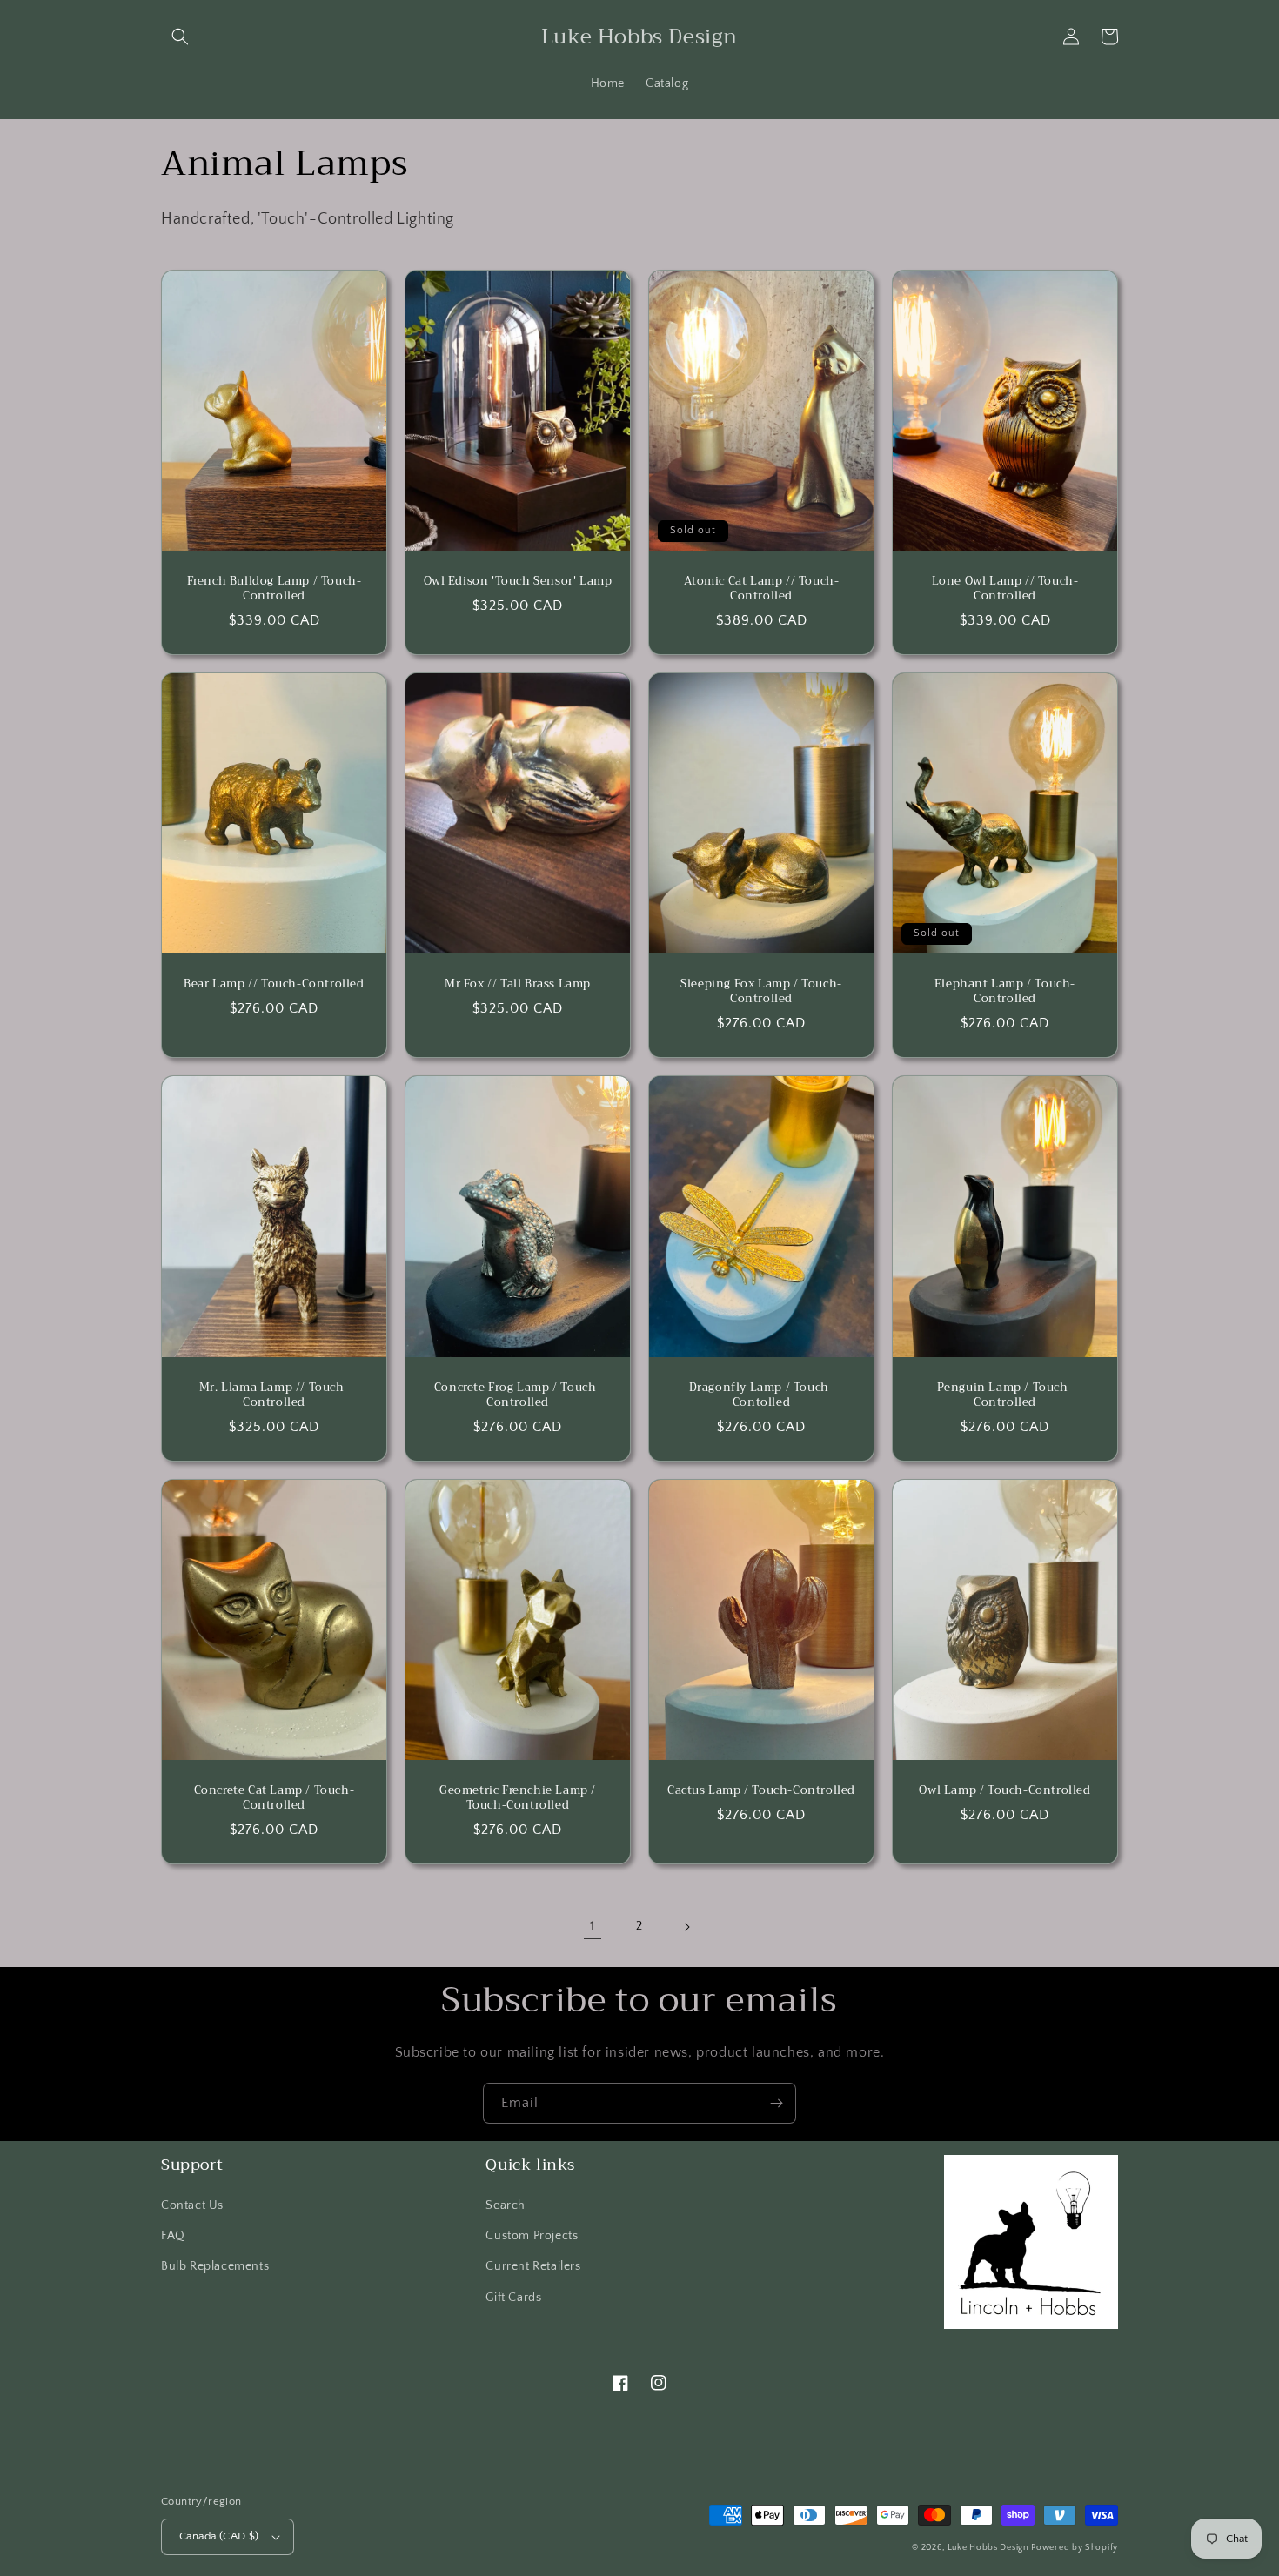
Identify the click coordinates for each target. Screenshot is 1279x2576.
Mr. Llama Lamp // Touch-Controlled (274, 1395)
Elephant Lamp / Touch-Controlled (1005, 992)
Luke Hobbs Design (988, 2548)
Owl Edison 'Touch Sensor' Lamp (518, 582)
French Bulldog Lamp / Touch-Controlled (275, 589)
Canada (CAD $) (219, 2536)
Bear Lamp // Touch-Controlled (274, 984)
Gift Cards (513, 2298)
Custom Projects (532, 2236)
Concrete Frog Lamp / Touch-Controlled (518, 1395)
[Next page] (686, 1927)
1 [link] (593, 1926)
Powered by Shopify (1075, 2548)
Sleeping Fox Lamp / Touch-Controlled (761, 992)
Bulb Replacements (215, 2266)
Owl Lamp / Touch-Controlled (1004, 1791)
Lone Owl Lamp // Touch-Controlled (1005, 589)
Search (506, 2205)
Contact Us (192, 2205)
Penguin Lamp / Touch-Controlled (1005, 1395)
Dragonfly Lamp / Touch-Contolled (762, 1395)
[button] (180, 37)
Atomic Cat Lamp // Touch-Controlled (762, 589)
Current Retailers (533, 2266)
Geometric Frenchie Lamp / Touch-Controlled (518, 1798)
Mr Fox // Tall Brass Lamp (518, 984)
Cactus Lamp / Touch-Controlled (761, 1791)
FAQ (173, 2236)
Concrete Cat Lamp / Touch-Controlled (275, 1798)
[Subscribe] (776, 2103)
